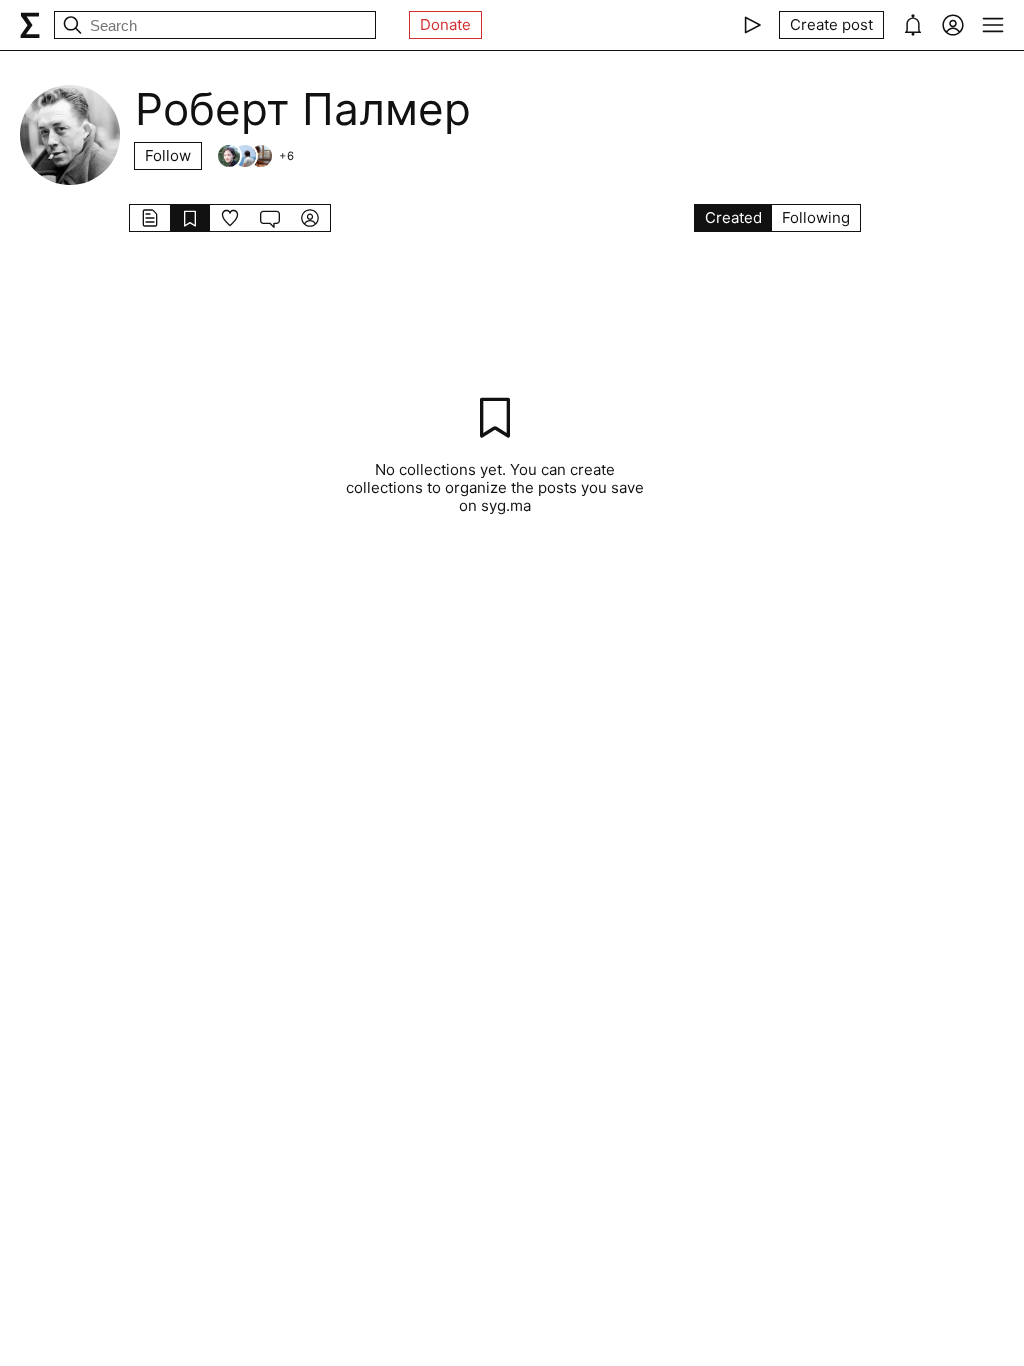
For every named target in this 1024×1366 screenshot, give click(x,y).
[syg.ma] (30, 25)
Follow (168, 155)
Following (816, 217)
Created (733, 217)
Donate (445, 24)
